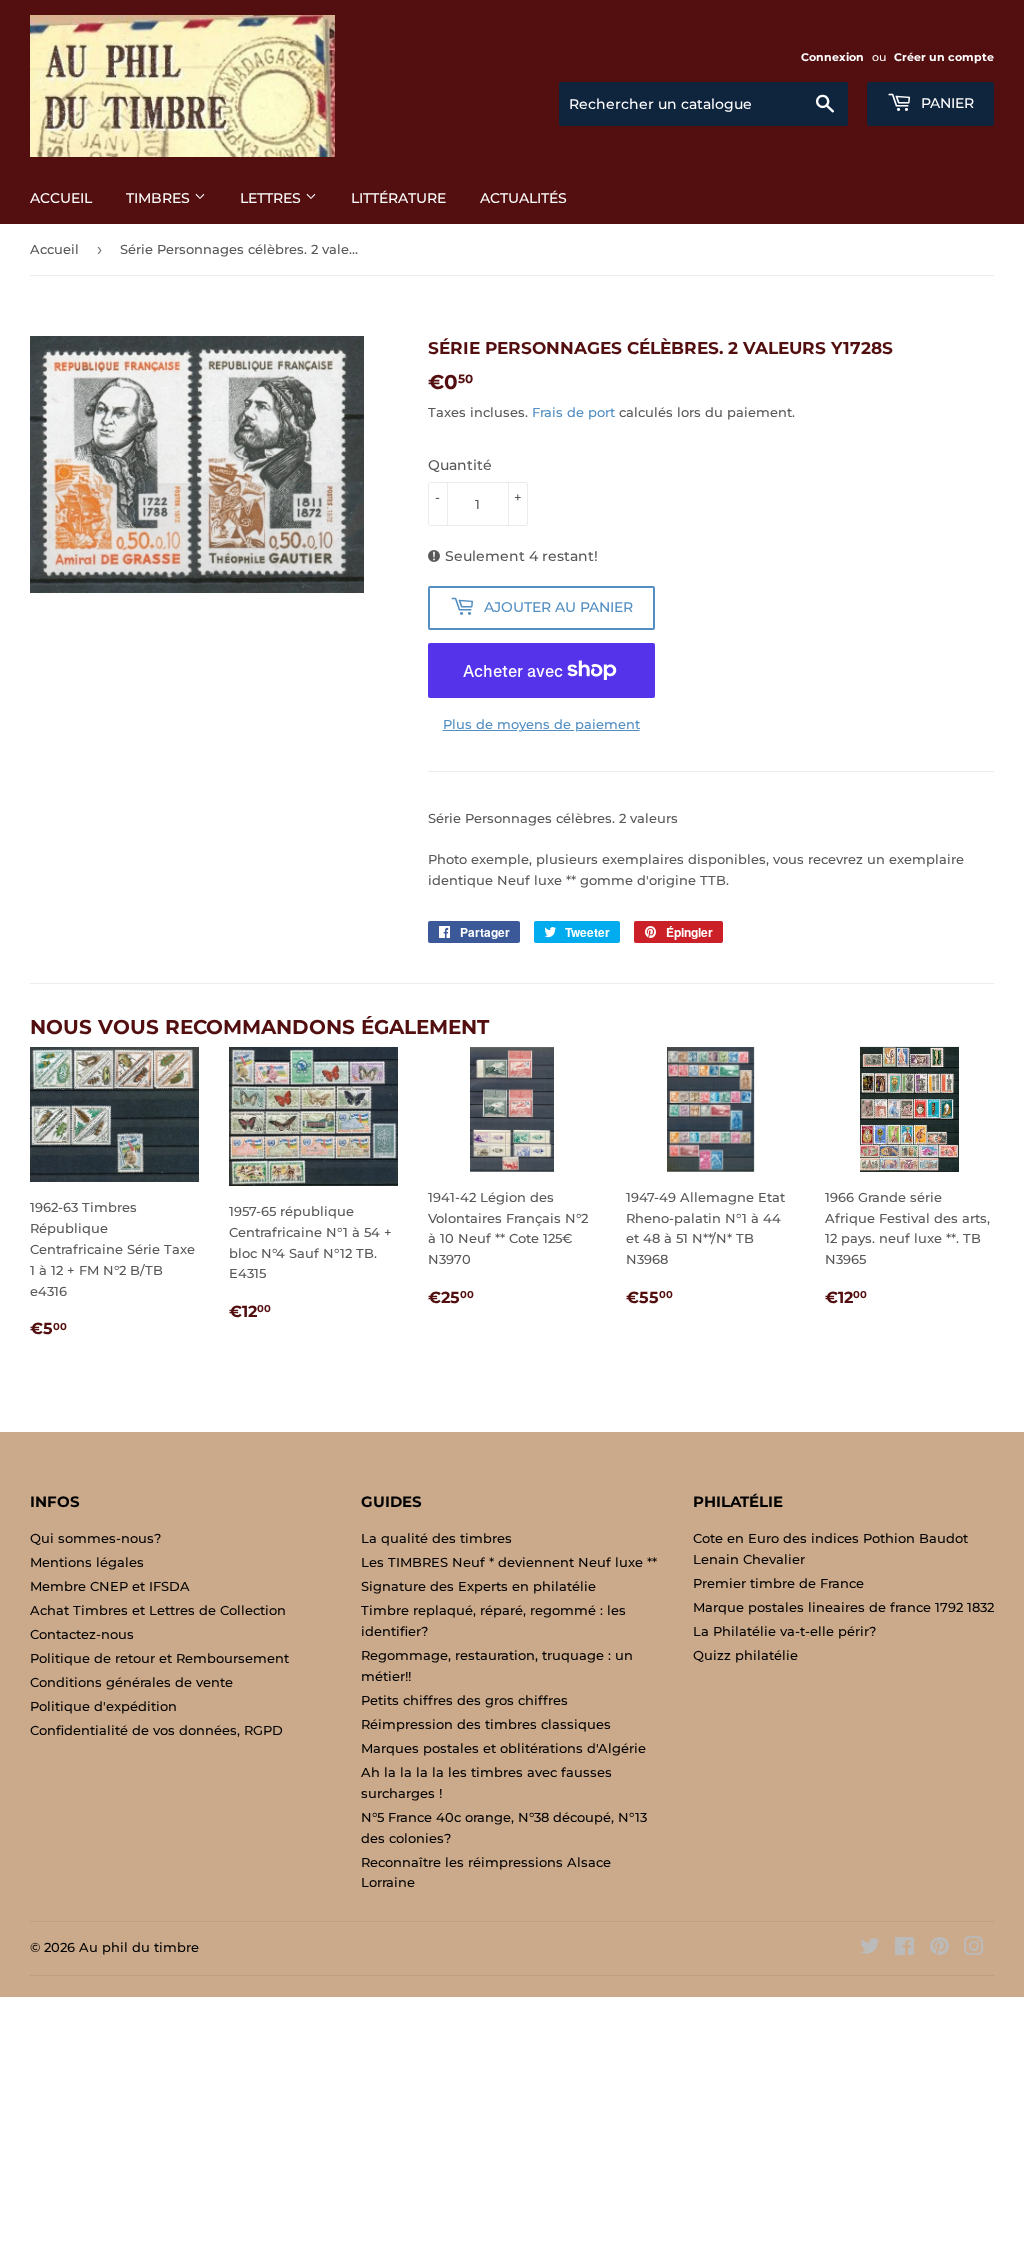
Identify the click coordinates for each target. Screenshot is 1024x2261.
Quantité (460, 465)
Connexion (832, 57)
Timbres (160, 198)
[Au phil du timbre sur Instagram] (974, 1949)
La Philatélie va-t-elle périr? (784, 1631)
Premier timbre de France (778, 1583)
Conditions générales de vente (131, 1682)
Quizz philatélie (745, 1655)
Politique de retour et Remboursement (159, 1658)
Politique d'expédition (103, 1706)
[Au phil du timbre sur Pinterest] (939, 1949)
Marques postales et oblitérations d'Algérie (503, 1748)
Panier (945, 103)
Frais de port (573, 412)
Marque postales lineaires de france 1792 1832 (843, 1607)
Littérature (398, 198)
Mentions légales (87, 1562)
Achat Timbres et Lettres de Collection (158, 1610)
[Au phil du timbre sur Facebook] (904, 1949)
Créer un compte (944, 57)
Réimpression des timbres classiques (486, 1724)
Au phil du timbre (139, 1947)
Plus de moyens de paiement (541, 724)
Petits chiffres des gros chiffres (464, 1700)
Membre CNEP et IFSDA (110, 1586)
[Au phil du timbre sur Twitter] (870, 1949)
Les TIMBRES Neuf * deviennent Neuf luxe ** (509, 1562)
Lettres (272, 198)
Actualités (523, 198)
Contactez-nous (82, 1634)
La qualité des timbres (436, 1538)
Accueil (61, 198)
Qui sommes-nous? (95, 1538)
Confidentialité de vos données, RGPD (156, 1730)
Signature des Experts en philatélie (478, 1586)
